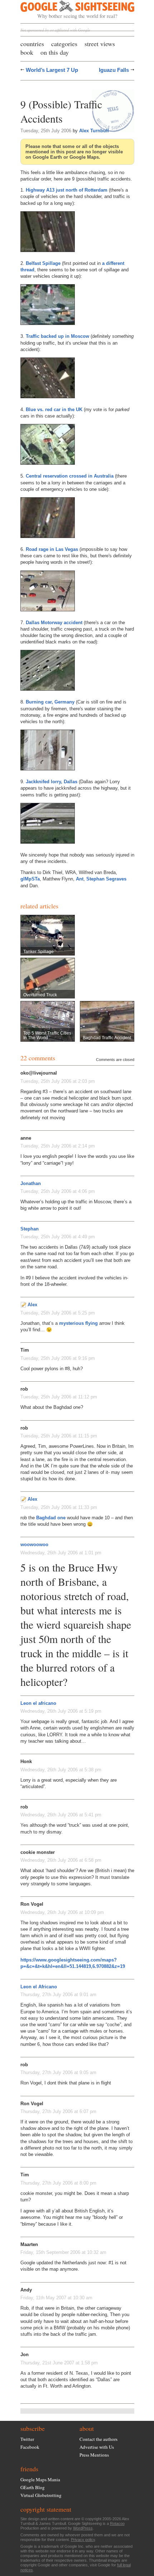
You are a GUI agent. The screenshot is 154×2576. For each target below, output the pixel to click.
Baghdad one (51, 1518)
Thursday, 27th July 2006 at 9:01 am (58, 1995)
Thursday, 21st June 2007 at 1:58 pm (59, 2363)
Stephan (30, 1229)
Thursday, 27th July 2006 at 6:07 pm (58, 2111)
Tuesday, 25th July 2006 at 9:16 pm (58, 1358)
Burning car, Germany (50, 702)
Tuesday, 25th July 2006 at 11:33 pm (59, 1507)
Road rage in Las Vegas (52, 549)
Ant (80, 879)
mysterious (71, 1323)
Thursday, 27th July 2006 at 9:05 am (58, 2072)
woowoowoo (34, 1544)
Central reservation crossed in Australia (70, 476)
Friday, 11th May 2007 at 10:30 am (56, 2298)
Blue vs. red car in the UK (54, 409)
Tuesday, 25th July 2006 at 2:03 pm (58, 1081)
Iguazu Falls (114, 70)
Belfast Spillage (43, 263)
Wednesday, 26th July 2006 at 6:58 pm (61, 1860)
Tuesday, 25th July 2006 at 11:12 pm (59, 1397)
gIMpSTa (30, 879)
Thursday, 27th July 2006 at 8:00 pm (58, 2183)
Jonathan (31, 1183)
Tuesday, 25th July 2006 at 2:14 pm (58, 1146)
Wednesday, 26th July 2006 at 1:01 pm (61, 1553)
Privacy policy (83, 2540)
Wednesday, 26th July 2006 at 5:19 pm (61, 1711)
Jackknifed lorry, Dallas (52, 782)
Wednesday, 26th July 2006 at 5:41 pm (61, 1815)
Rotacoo (117, 2523)
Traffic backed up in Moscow (57, 336)
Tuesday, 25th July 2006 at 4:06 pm (58, 1191)
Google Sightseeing (69, 10)
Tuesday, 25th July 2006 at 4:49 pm (58, 1237)
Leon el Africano (39, 1987)
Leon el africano (38, 1703)
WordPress (83, 2528)
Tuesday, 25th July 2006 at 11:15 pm (59, 1436)
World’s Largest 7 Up (52, 70)
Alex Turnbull (94, 131)
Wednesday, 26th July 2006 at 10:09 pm (62, 1912)
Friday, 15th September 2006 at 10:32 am (63, 2252)
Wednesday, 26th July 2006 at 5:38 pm (61, 1770)
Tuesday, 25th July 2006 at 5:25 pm (58, 1313)
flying (92, 1323)
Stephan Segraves (106, 879)
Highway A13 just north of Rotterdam (67, 190)
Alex (32, 1305)
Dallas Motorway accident (54, 623)
